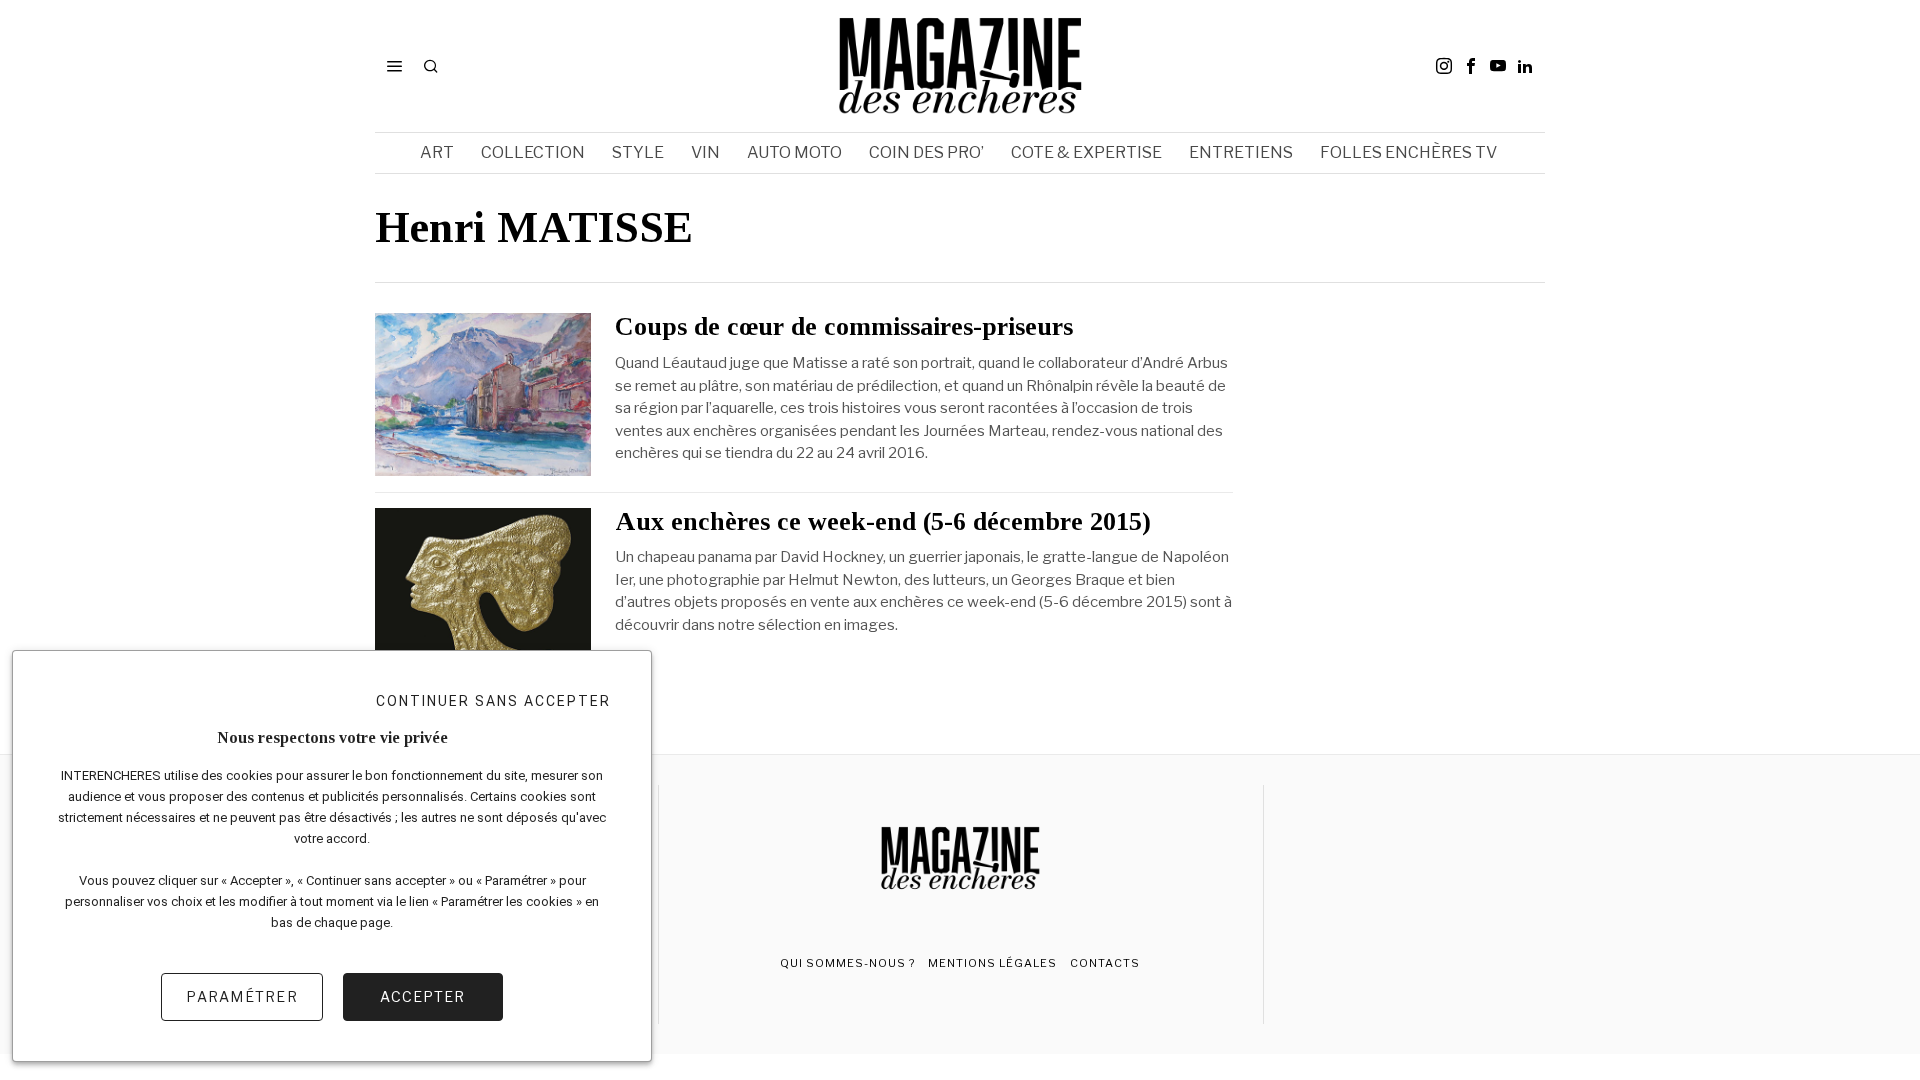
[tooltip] (1444, 66)
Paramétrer (242, 996)
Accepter (422, 996)
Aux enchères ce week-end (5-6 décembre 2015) (883, 522)
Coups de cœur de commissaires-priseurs (844, 327)
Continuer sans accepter (493, 701)
